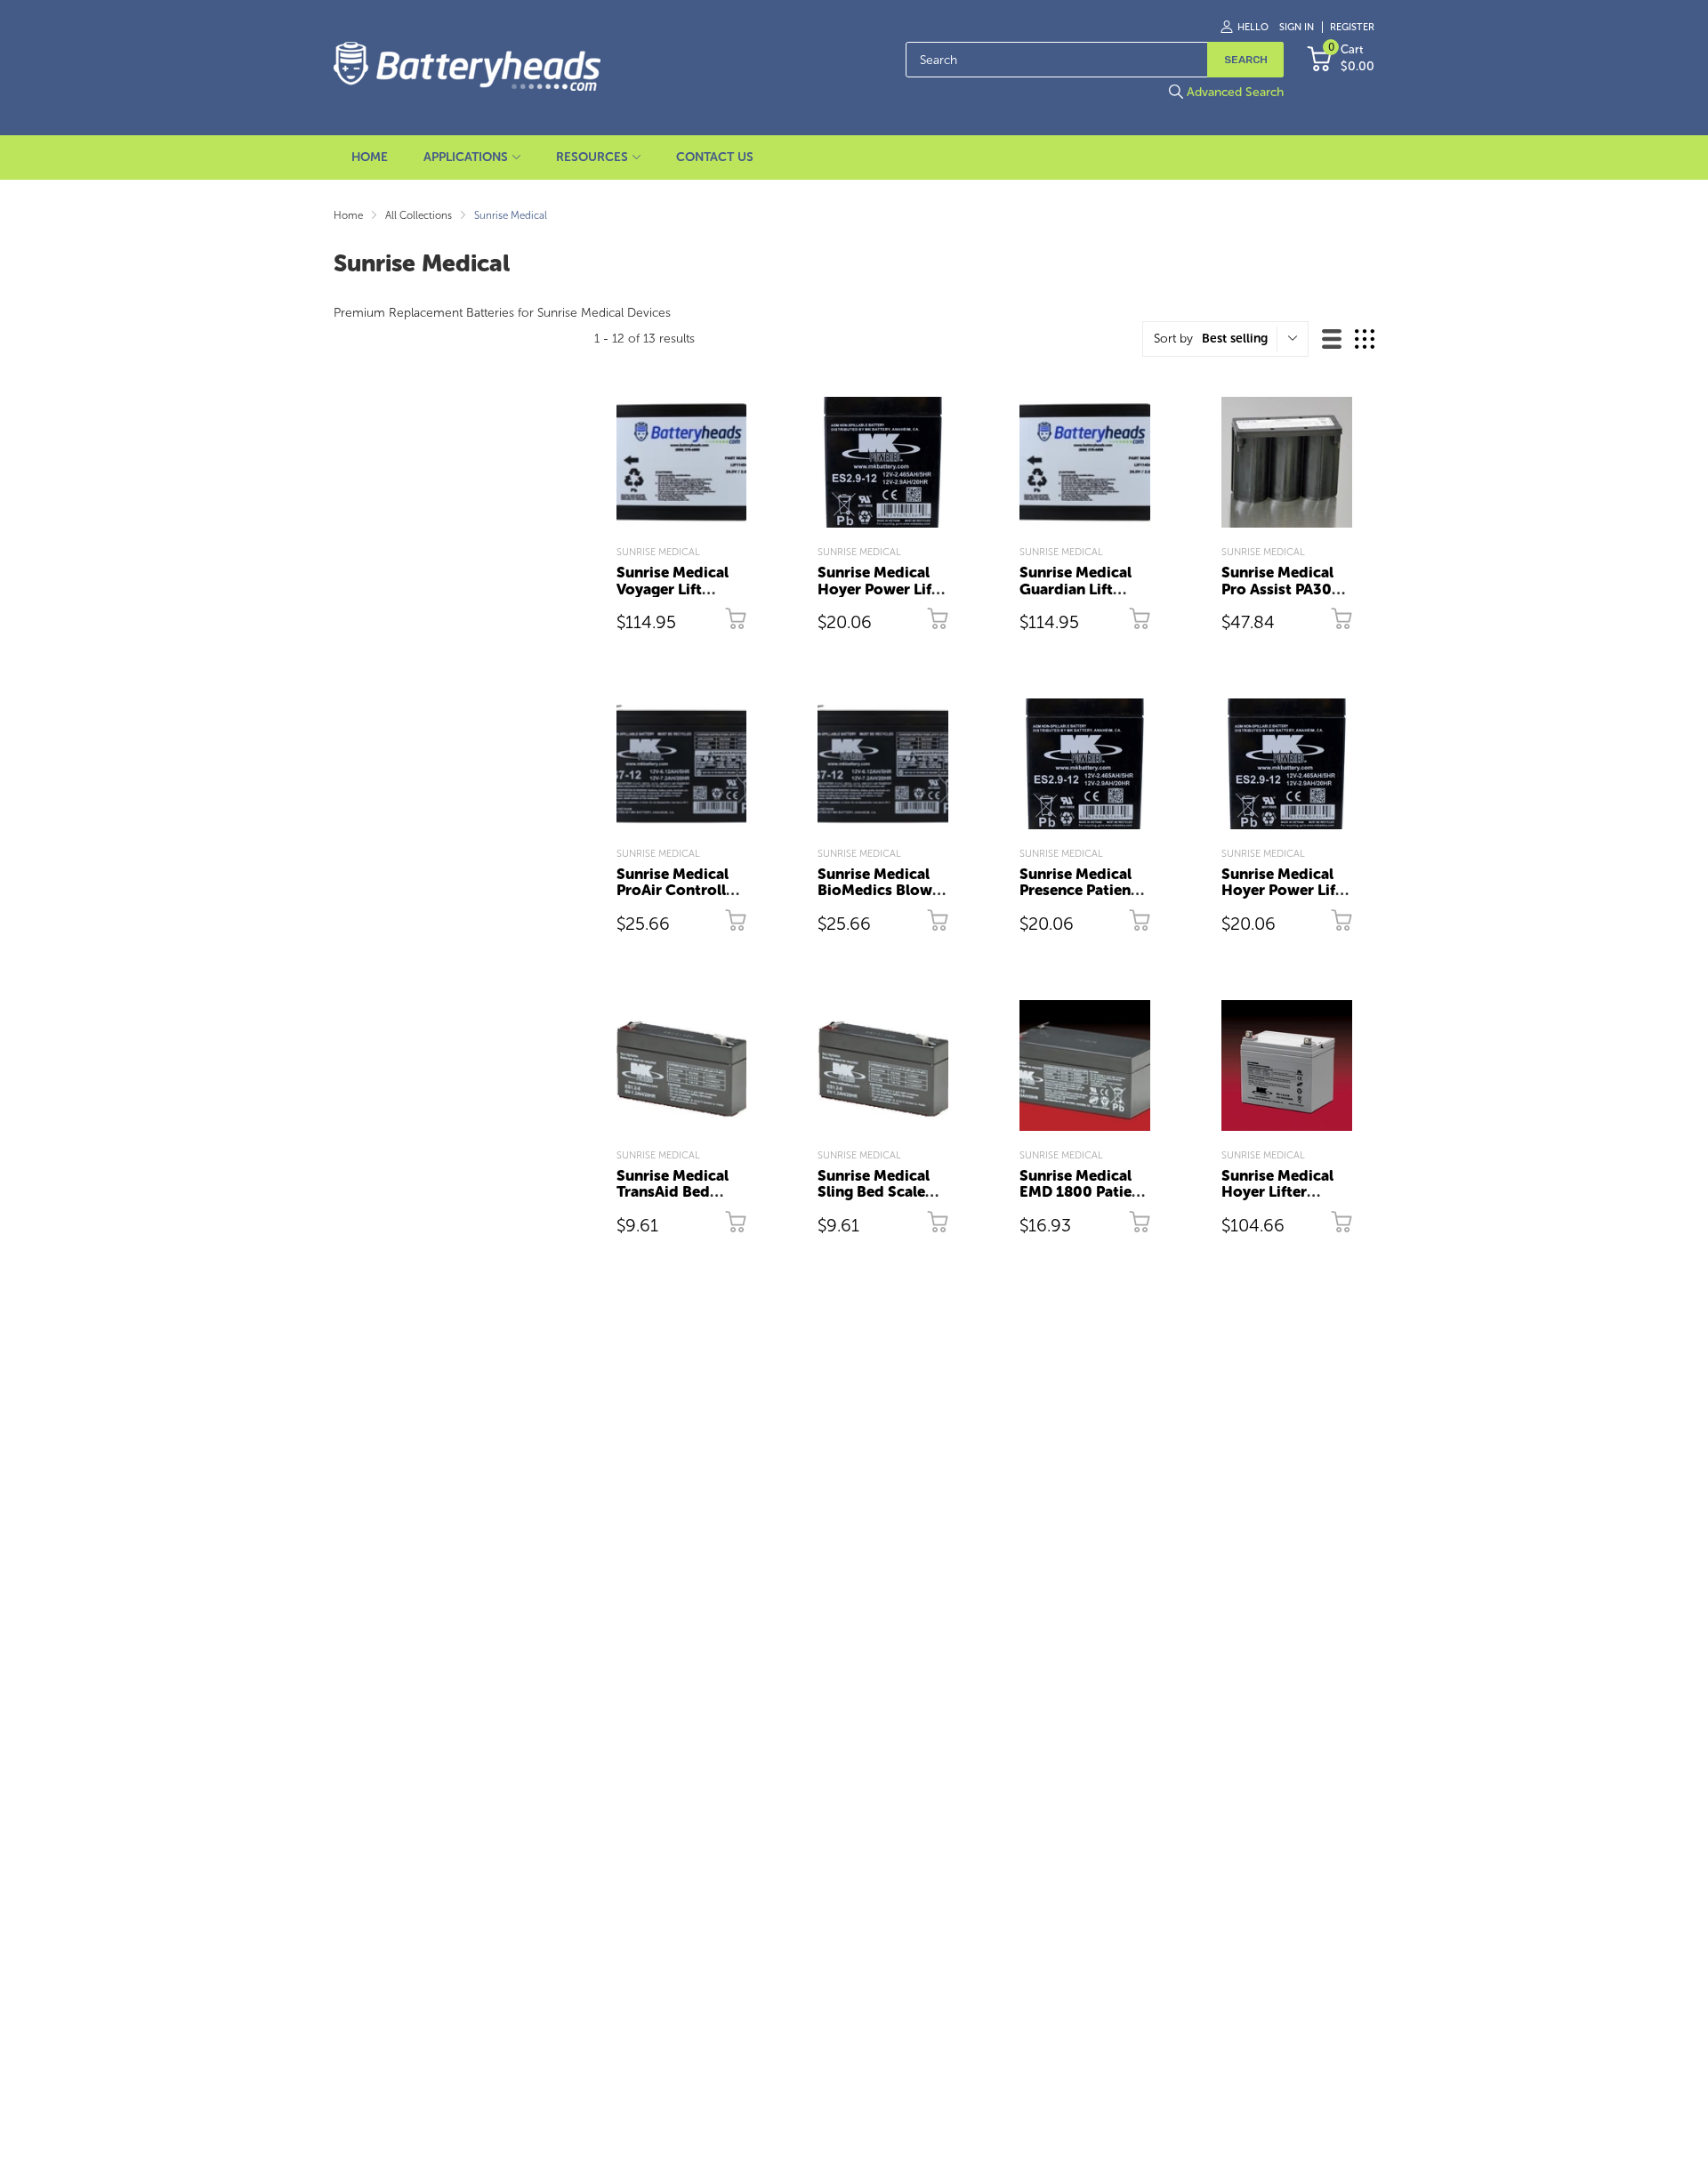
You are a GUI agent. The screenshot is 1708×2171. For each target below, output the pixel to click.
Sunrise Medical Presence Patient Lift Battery (1078, 890)
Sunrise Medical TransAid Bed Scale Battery (673, 1192)
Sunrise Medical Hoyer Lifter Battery (1277, 1192)
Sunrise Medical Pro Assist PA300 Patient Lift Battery (1281, 597)
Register (1352, 27)
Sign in (1297, 27)
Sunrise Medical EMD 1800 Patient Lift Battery (1083, 1192)
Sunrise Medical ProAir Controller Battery (678, 890)
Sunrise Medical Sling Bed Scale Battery (874, 1192)
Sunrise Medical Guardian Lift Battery (1076, 589)
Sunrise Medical (658, 552)
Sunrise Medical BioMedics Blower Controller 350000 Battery (882, 899)
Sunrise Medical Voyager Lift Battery (673, 589)
